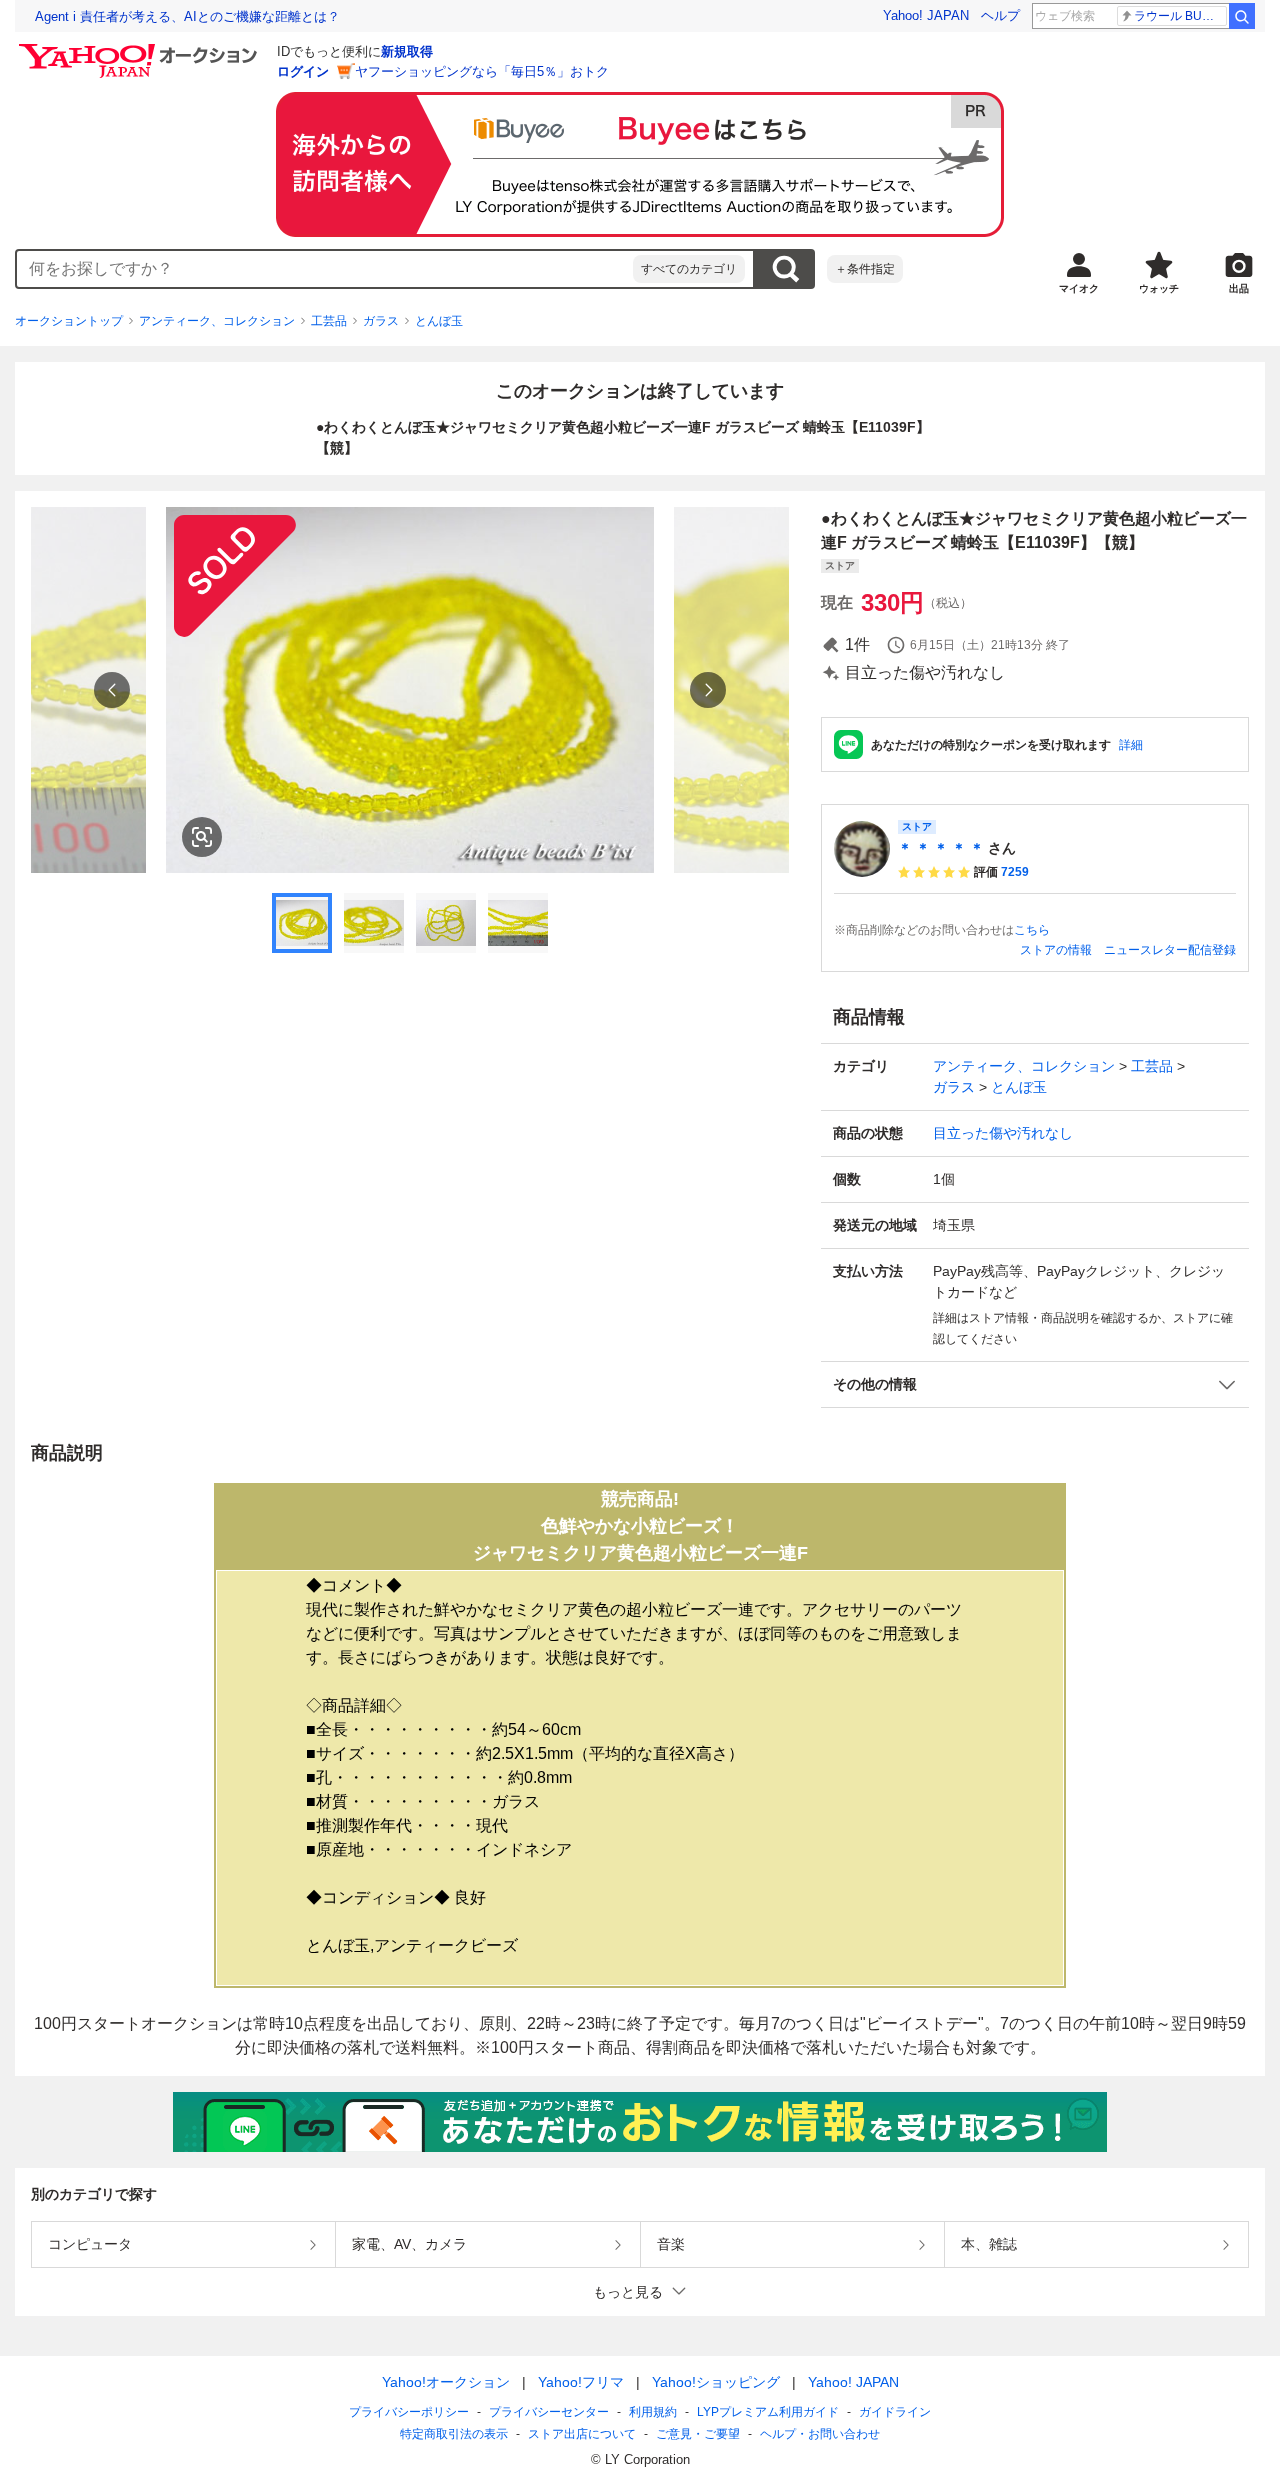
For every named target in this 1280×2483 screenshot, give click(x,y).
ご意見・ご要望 (698, 2434)
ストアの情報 (1056, 950)
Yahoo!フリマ (581, 2382)
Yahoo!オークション (446, 2382)
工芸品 (329, 321)
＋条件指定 (865, 269)
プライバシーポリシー (409, 2412)
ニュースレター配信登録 (1170, 950)
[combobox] (325, 269)
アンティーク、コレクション (217, 321)
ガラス (381, 321)
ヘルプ (1000, 15)
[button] (1035, 1384)
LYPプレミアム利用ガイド (768, 2412)
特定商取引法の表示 (454, 2434)
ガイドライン (895, 2412)
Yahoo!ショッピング (716, 2382)
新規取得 (407, 51)
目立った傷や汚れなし (1003, 1133)
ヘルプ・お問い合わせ (820, 2434)
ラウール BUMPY (1180, 16)
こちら (1032, 930)
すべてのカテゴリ (689, 269)
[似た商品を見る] (202, 837)
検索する (785, 269)
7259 (1015, 872)
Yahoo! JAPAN (926, 15)
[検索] (1242, 16)
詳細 (1131, 745)
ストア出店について (582, 2434)
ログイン (303, 71)
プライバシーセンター (549, 2412)
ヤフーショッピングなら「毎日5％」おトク (482, 71)
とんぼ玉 (439, 321)
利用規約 (653, 2412)
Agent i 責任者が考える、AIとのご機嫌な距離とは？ (187, 16)
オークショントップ (69, 321)
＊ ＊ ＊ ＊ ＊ (941, 848)
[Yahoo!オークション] (141, 49)
